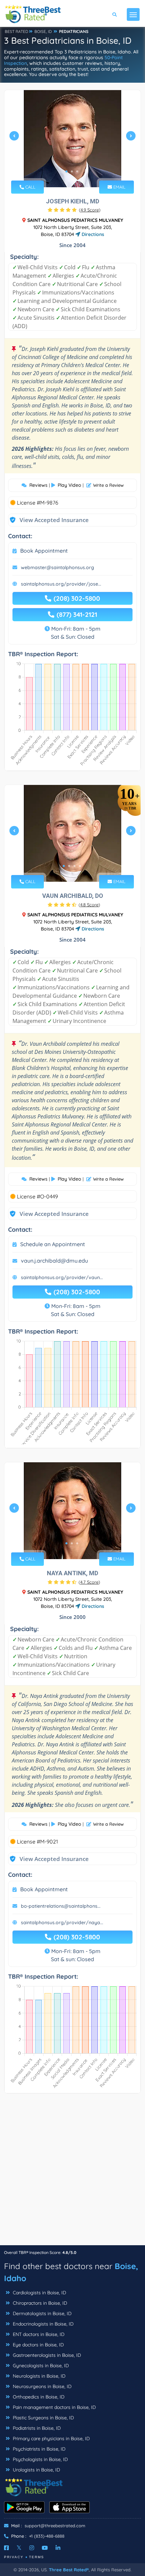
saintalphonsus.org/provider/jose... (61, 584)
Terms (37, 2557)
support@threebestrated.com (55, 2526)
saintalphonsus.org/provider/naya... (62, 1923)
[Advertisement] (72, 2173)
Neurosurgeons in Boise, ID (41, 2386)
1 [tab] (66, 171)
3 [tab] (77, 171)
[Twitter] (19, 2548)
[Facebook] (6, 2548)
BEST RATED (17, 31)
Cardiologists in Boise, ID (39, 2293)
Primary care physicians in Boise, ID (51, 2439)
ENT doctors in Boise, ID (38, 2334)
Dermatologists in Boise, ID (41, 2313)
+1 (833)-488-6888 (47, 2536)
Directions (92, 234)
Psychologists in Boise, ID (40, 2459)
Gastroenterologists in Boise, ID (46, 2355)
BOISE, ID (43, 31)
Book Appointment (44, 551)
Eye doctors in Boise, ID (38, 2345)
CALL (30, 187)
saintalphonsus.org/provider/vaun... (62, 1277)
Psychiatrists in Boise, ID (38, 2449)
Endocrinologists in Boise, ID (42, 2324)
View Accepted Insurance (48, 520)
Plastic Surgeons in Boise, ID (43, 2418)
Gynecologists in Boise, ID (40, 2366)
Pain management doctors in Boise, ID (54, 2407)
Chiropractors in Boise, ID (39, 2303)
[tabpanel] (72, 139)
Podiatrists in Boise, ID (36, 2428)
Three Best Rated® (69, 2570)
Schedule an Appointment (53, 1244)
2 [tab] (72, 171)
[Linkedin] (58, 2548)
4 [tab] (80, 866)
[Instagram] (32, 2548)
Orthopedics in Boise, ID (38, 2397)
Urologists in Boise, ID (36, 2470)
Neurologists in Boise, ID (38, 2376)
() (90, 210)
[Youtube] (45, 2548)
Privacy (14, 2557)
